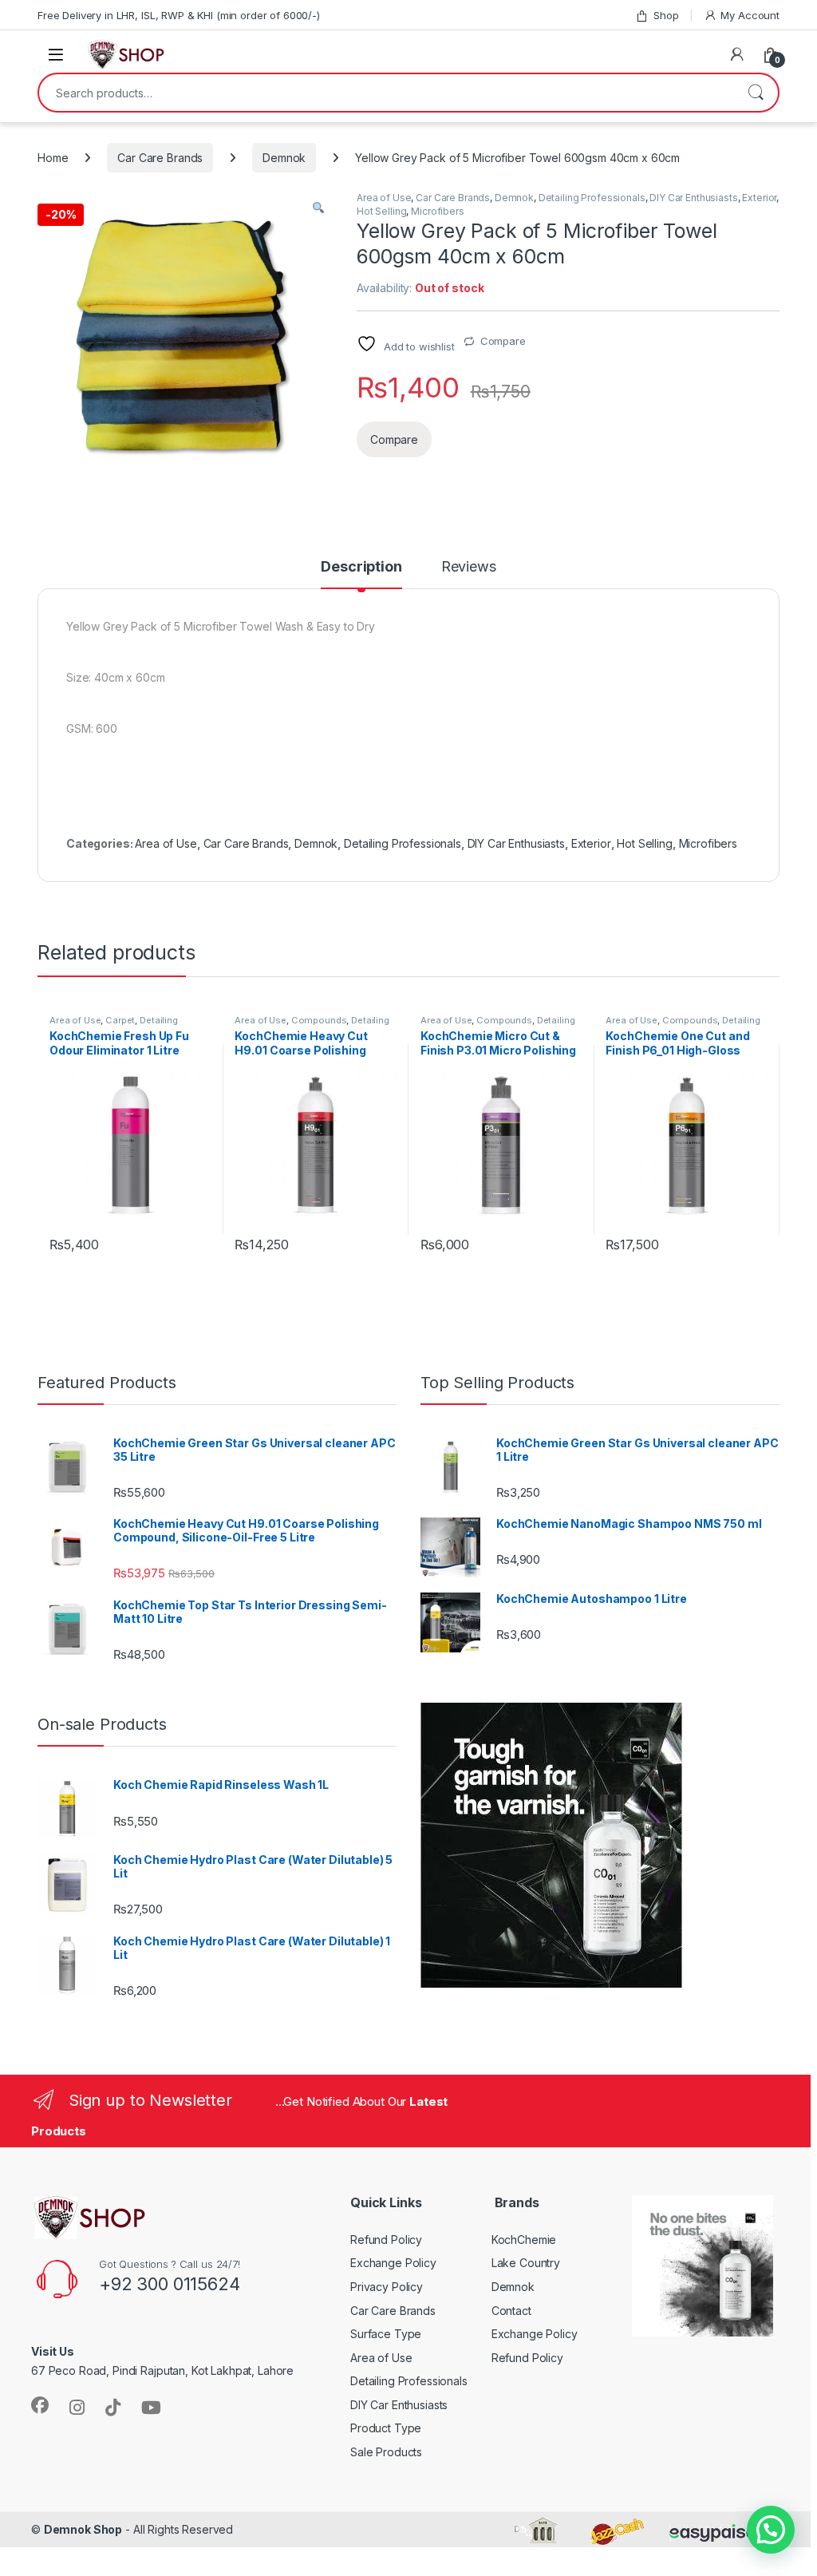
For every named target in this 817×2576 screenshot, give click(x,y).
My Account (750, 15)
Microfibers (437, 211)
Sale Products (386, 2452)
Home (53, 158)
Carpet (120, 1020)
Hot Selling (381, 211)
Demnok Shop (83, 2529)
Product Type (386, 2428)
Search (756, 93)
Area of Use (384, 198)
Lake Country (526, 2263)
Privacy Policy (387, 2287)
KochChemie (524, 2240)
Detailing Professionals (592, 198)
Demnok (284, 158)
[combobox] (386, 93)
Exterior (759, 198)
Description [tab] (361, 567)
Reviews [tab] (469, 567)
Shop (666, 15)
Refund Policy (386, 2240)
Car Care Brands (160, 158)
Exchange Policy (393, 2263)
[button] (318, 208)
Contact (511, 2311)
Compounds (319, 1020)
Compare (503, 341)
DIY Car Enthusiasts (693, 198)
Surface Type (386, 2334)
